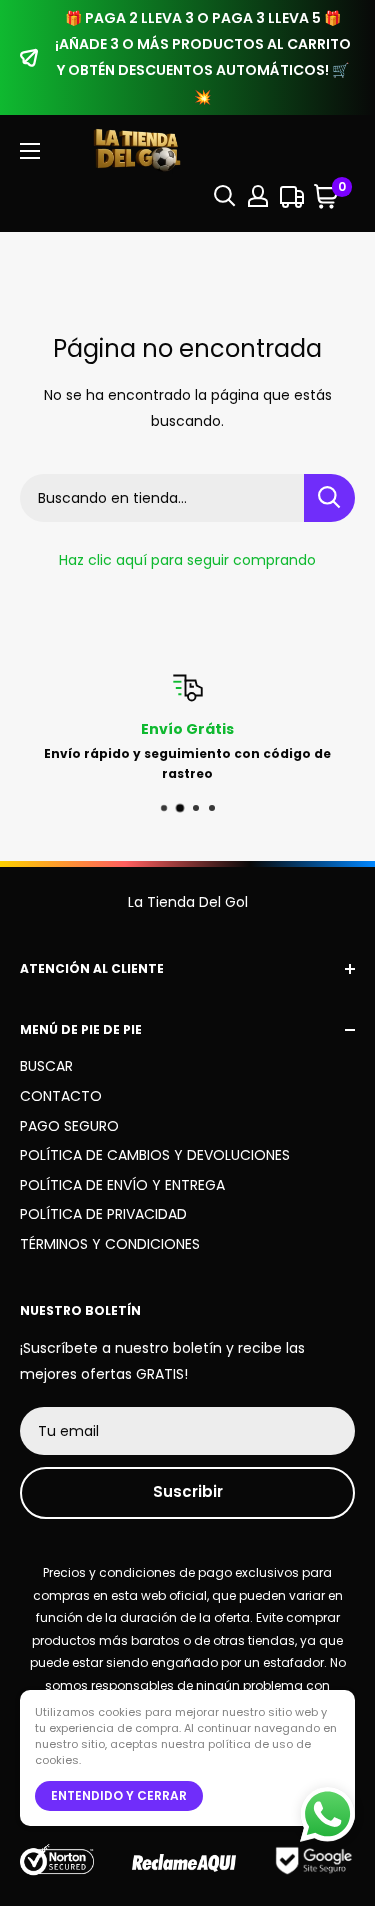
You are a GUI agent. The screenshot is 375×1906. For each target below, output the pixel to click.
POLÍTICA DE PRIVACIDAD (103, 1214)
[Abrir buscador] (225, 196)
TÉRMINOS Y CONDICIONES (110, 1244)
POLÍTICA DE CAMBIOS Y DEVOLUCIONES (155, 1155)
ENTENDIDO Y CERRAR (119, 1795)
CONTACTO (61, 1096)
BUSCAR (46, 1066)
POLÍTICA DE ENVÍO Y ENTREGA (122, 1185)
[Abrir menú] (30, 151)
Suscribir (188, 1491)
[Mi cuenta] (258, 196)
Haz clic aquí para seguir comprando (187, 560)
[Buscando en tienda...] (329, 498)
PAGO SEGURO (69, 1126)
